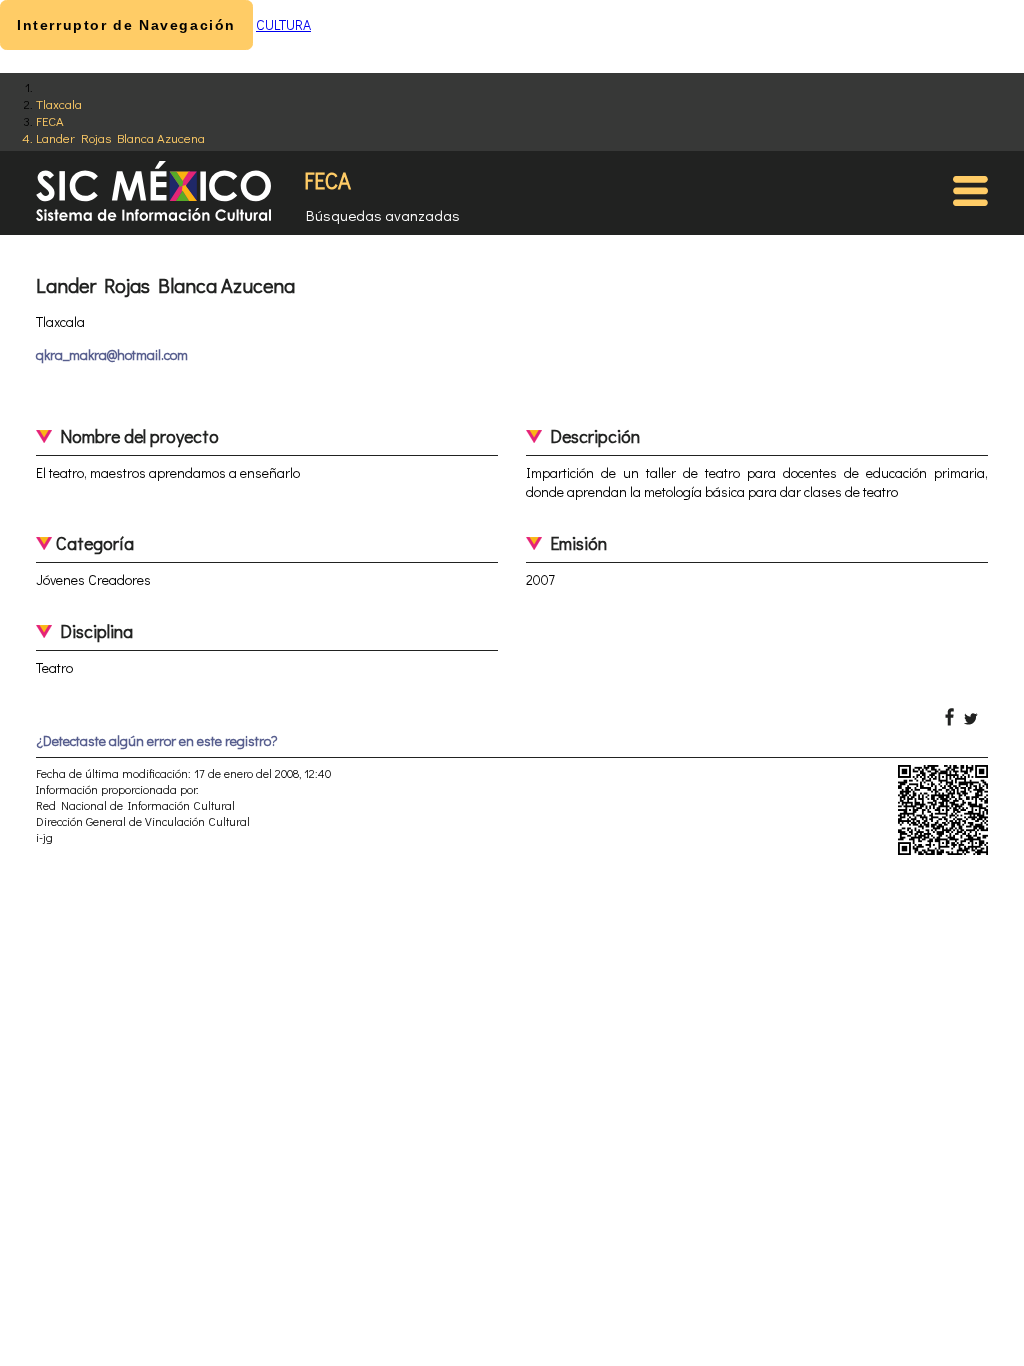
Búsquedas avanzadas (383, 215)
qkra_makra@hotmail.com (112, 354)
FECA (50, 120)
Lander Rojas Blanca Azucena (120, 137)
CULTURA (283, 24)
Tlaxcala (59, 103)
